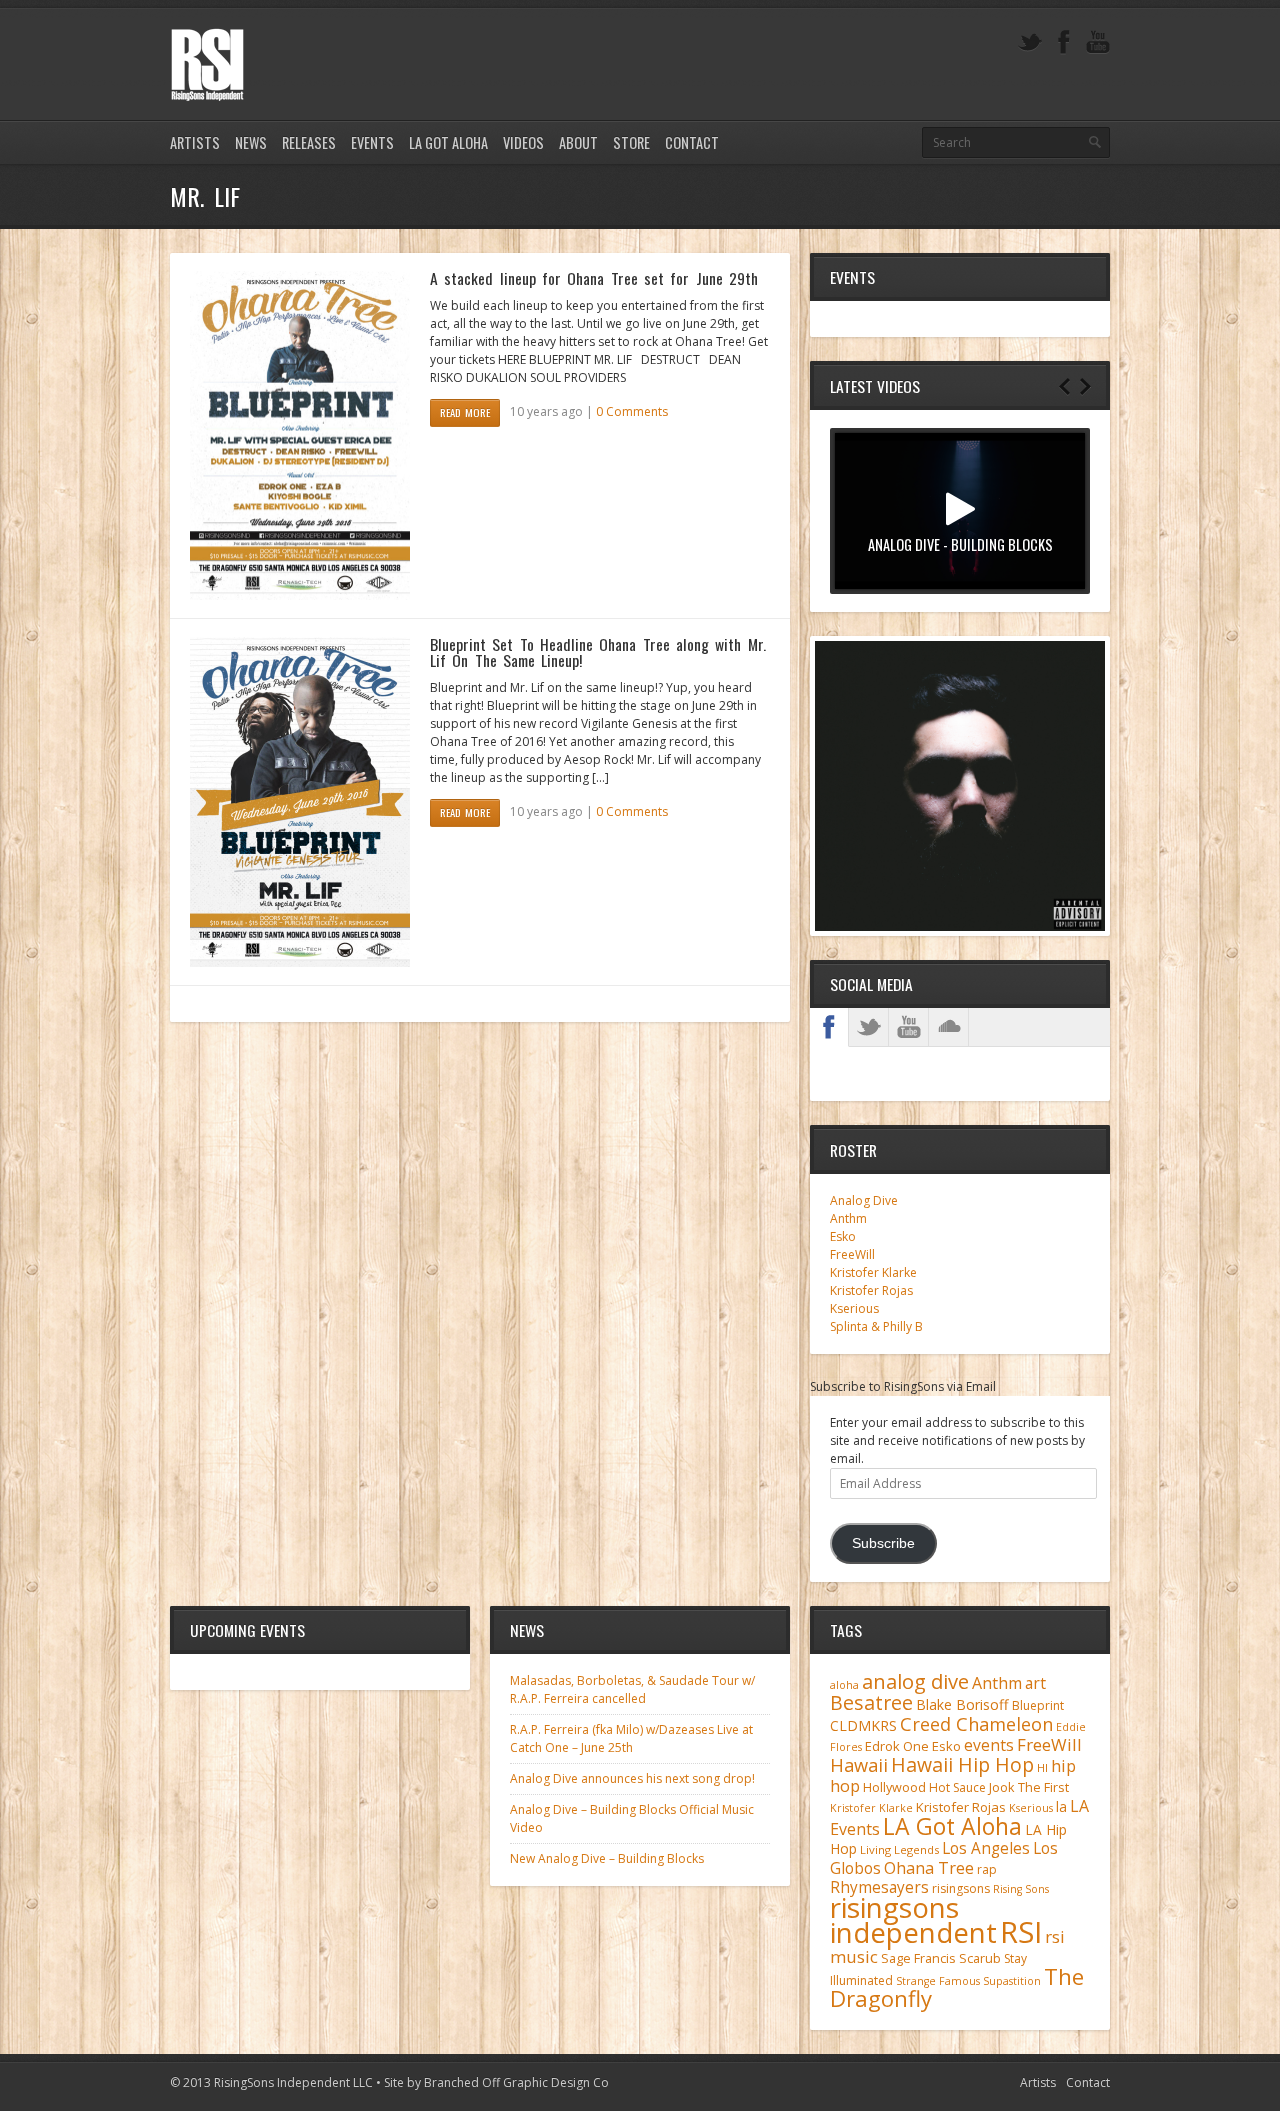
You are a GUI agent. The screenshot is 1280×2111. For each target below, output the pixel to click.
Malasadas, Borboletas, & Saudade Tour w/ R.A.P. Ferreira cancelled (632, 1689)
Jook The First (1029, 1787)
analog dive (915, 1681)
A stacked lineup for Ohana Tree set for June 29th (594, 278)
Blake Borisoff (962, 1704)
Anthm (848, 1218)
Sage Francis (918, 1958)
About (578, 142)
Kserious (854, 1308)
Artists (195, 142)
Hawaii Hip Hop (962, 1764)
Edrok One (897, 1746)
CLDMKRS (863, 1725)
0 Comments (632, 411)
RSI (1021, 1932)
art (1035, 1683)
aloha (844, 1685)
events (989, 1745)
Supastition (1012, 1981)
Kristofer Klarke (873, 1272)
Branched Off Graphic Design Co (516, 2082)
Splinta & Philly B (876, 1326)
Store (631, 142)
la (1061, 1806)
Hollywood (894, 1787)
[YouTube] (1098, 42)
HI (1042, 1767)
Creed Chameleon (976, 1723)
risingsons (961, 1888)
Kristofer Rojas (871, 1290)
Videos (523, 142)
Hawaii (859, 1764)
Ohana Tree (929, 1868)
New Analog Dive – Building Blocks (607, 1858)
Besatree (871, 1702)
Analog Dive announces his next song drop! (632, 1778)
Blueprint (1038, 1705)
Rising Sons (1021, 1889)
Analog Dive (864, 1200)
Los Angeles (986, 1848)
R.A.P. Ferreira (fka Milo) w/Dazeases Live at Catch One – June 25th (631, 1738)
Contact (692, 142)
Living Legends (899, 1849)
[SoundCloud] (949, 1027)
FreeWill (852, 1254)
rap (987, 1869)
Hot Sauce (957, 1787)
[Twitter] (1030, 42)
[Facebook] (1064, 42)
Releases (309, 142)
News (251, 142)
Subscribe (883, 1543)
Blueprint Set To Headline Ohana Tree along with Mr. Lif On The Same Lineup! (598, 652)
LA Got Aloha (448, 142)
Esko (843, 1236)
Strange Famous (938, 1981)
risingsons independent (913, 1919)
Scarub (980, 1958)
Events (372, 142)
